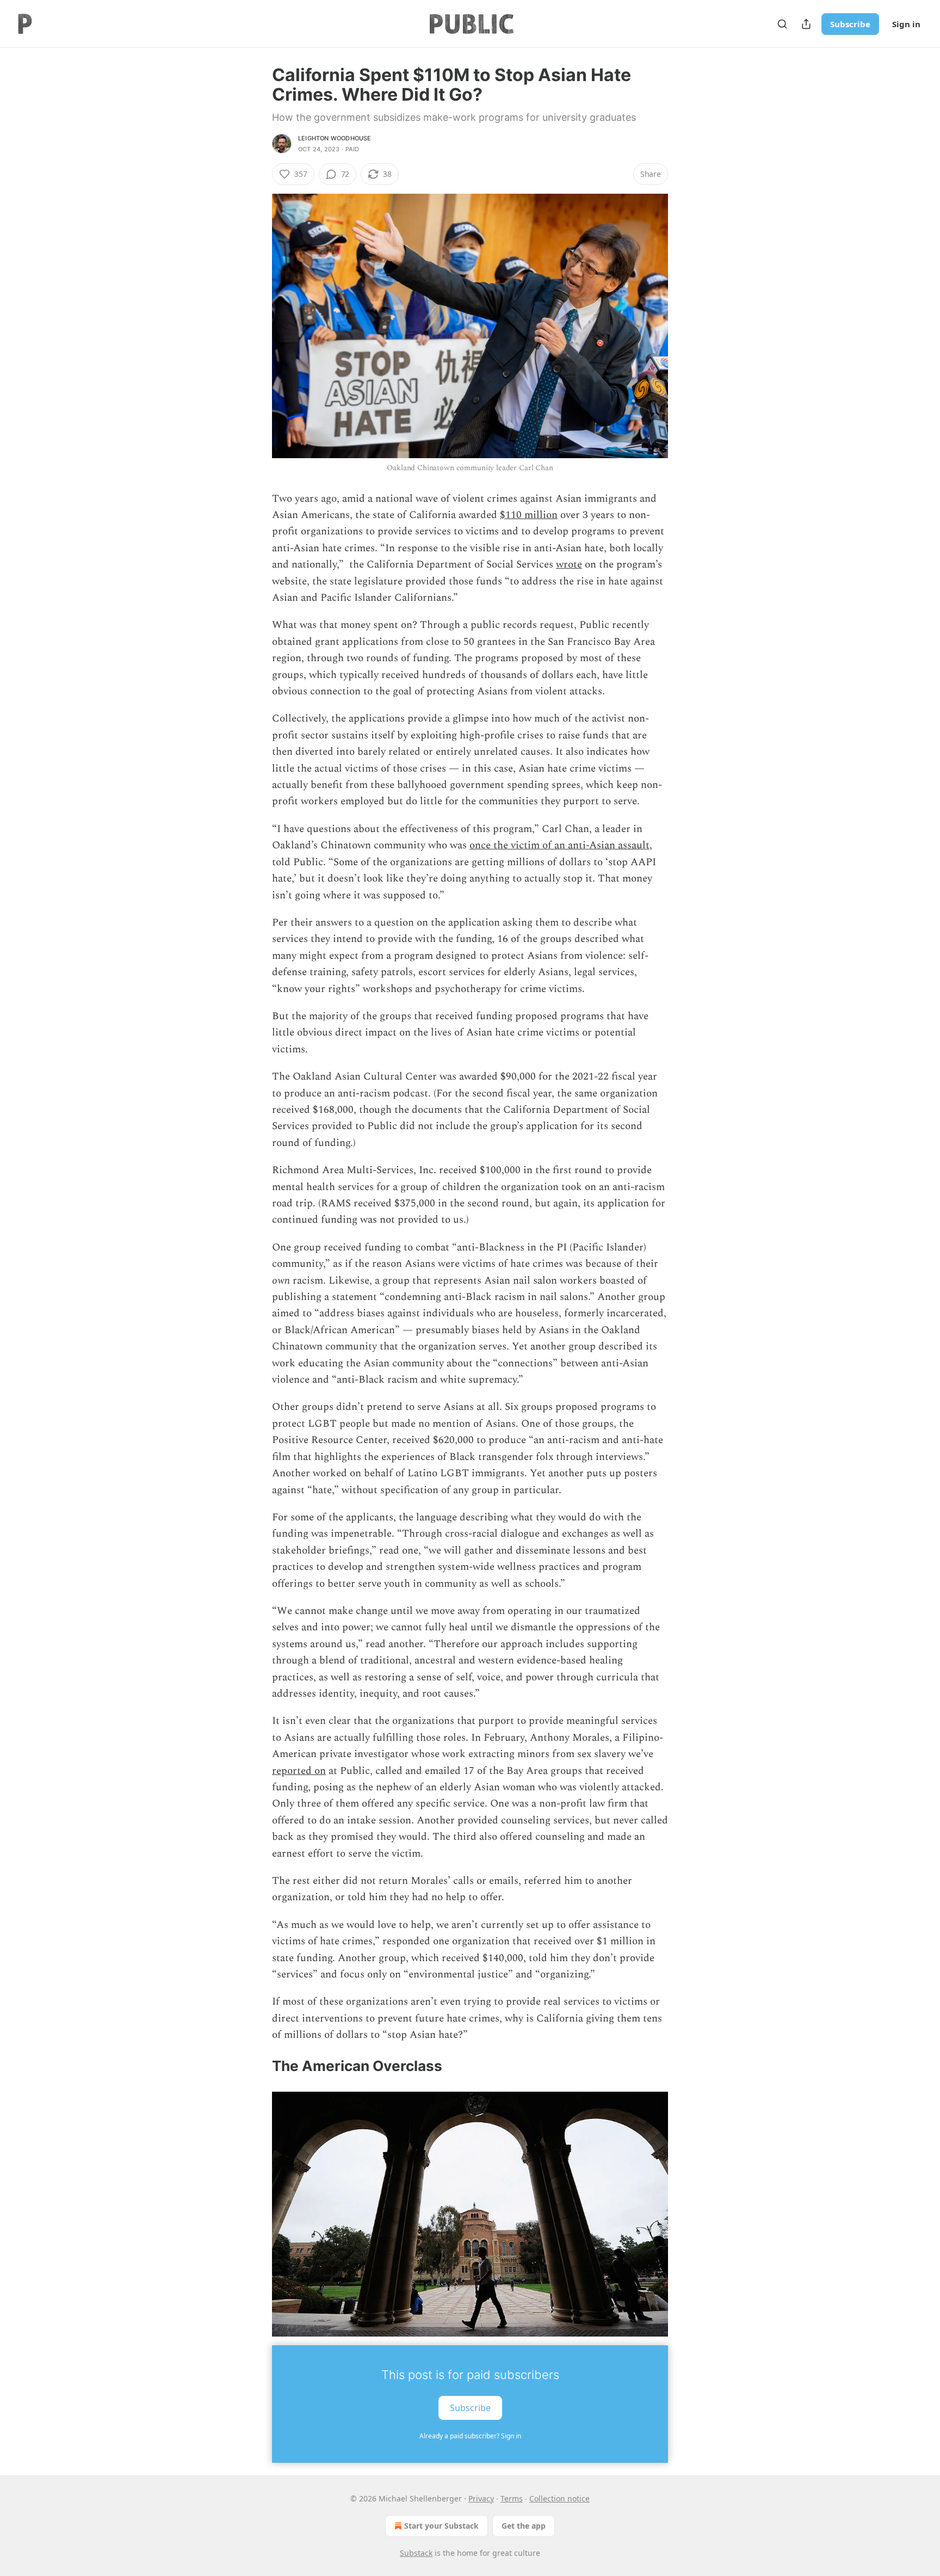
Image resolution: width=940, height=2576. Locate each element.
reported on (299, 1771)
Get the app (524, 2526)
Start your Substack (441, 2526)
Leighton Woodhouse (335, 138)
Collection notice (559, 2498)
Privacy (481, 2498)
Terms (512, 2498)
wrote (569, 565)
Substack (416, 2553)
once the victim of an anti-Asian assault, (561, 845)
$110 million (529, 515)
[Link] (257, 2066)
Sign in (906, 24)
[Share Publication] (806, 24)
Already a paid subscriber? (470, 2436)
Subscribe (850, 24)
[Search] (782, 24)
